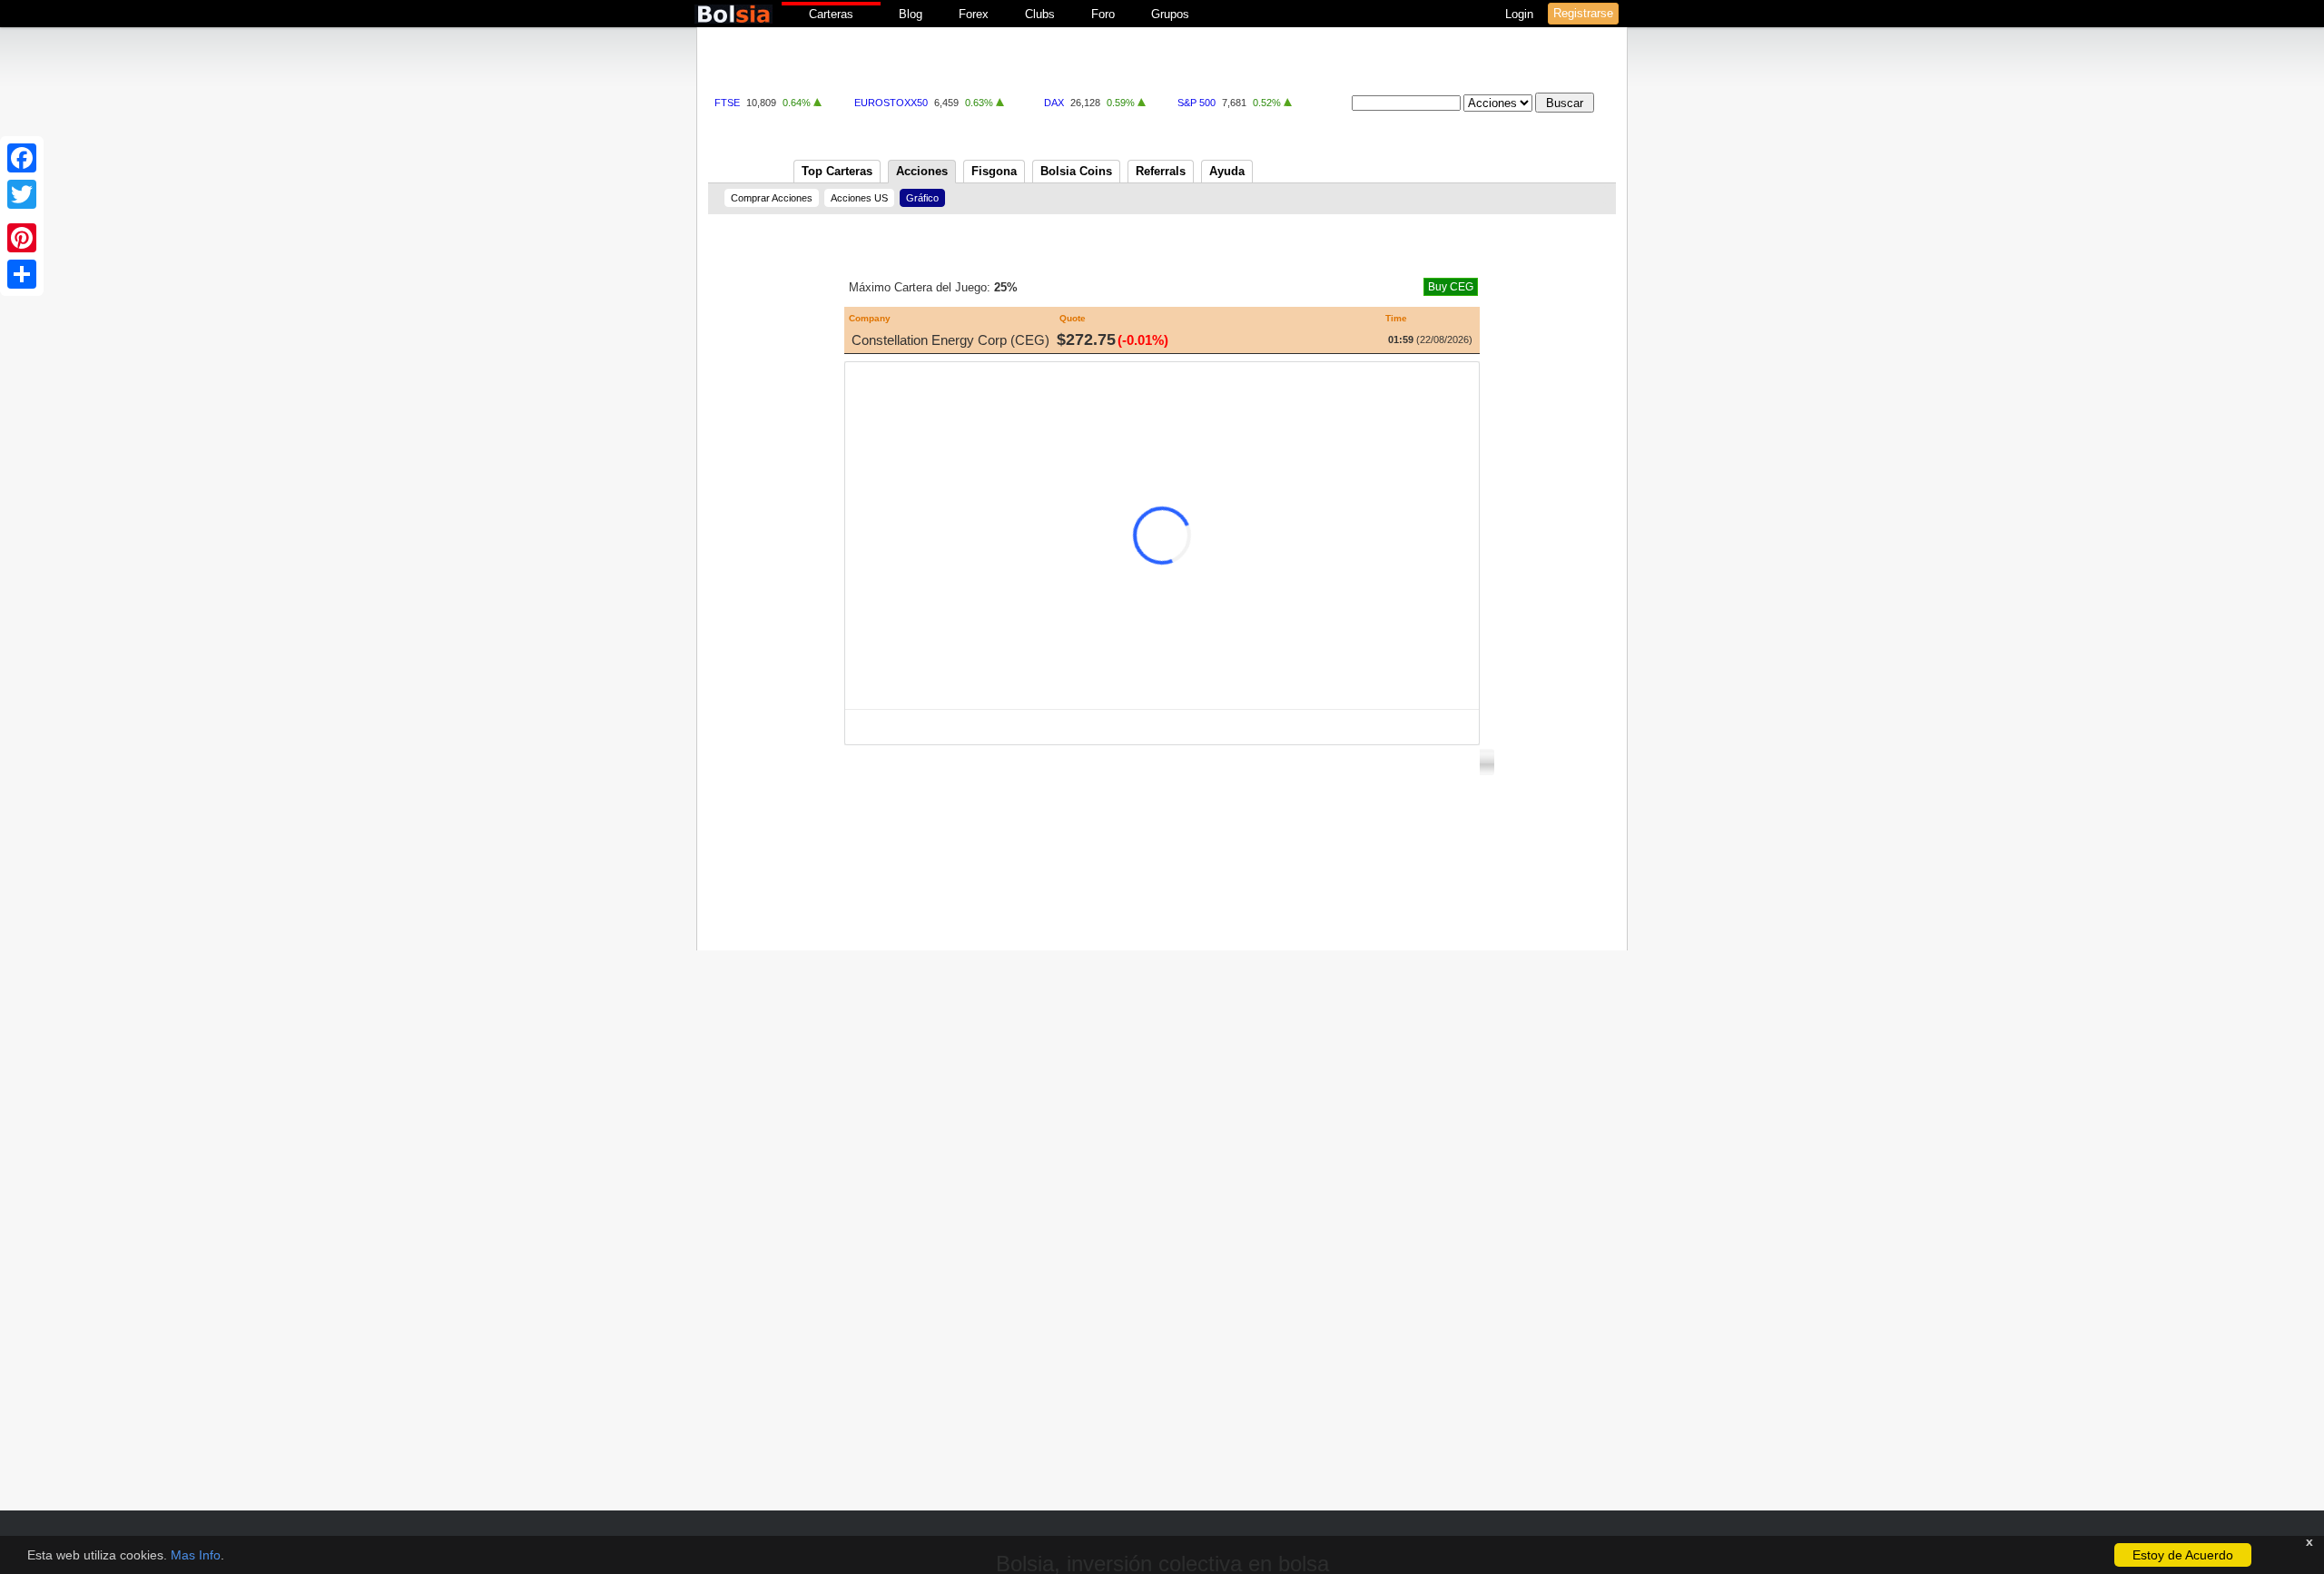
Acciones (922, 171)
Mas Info (196, 1555)
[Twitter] (22, 194)
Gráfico (922, 198)
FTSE (727, 103)
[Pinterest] (22, 238)
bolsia (734, 14)
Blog (911, 14)
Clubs (1040, 14)
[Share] (22, 274)
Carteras (831, 14)
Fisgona (994, 171)
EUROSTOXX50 (891, 103)
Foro (1103, 14)
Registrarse (1583, 13)
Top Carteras (837, 171)
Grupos (1170, 14)
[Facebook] (22, 158)
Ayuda (1227, 171)
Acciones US (859, 198)
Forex (974, 14)
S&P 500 (1196, 103)
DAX (1054, 103)
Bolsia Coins (1076, 171)
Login (1521, 14)
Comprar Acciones (772, 198)
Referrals (1161, 171)
